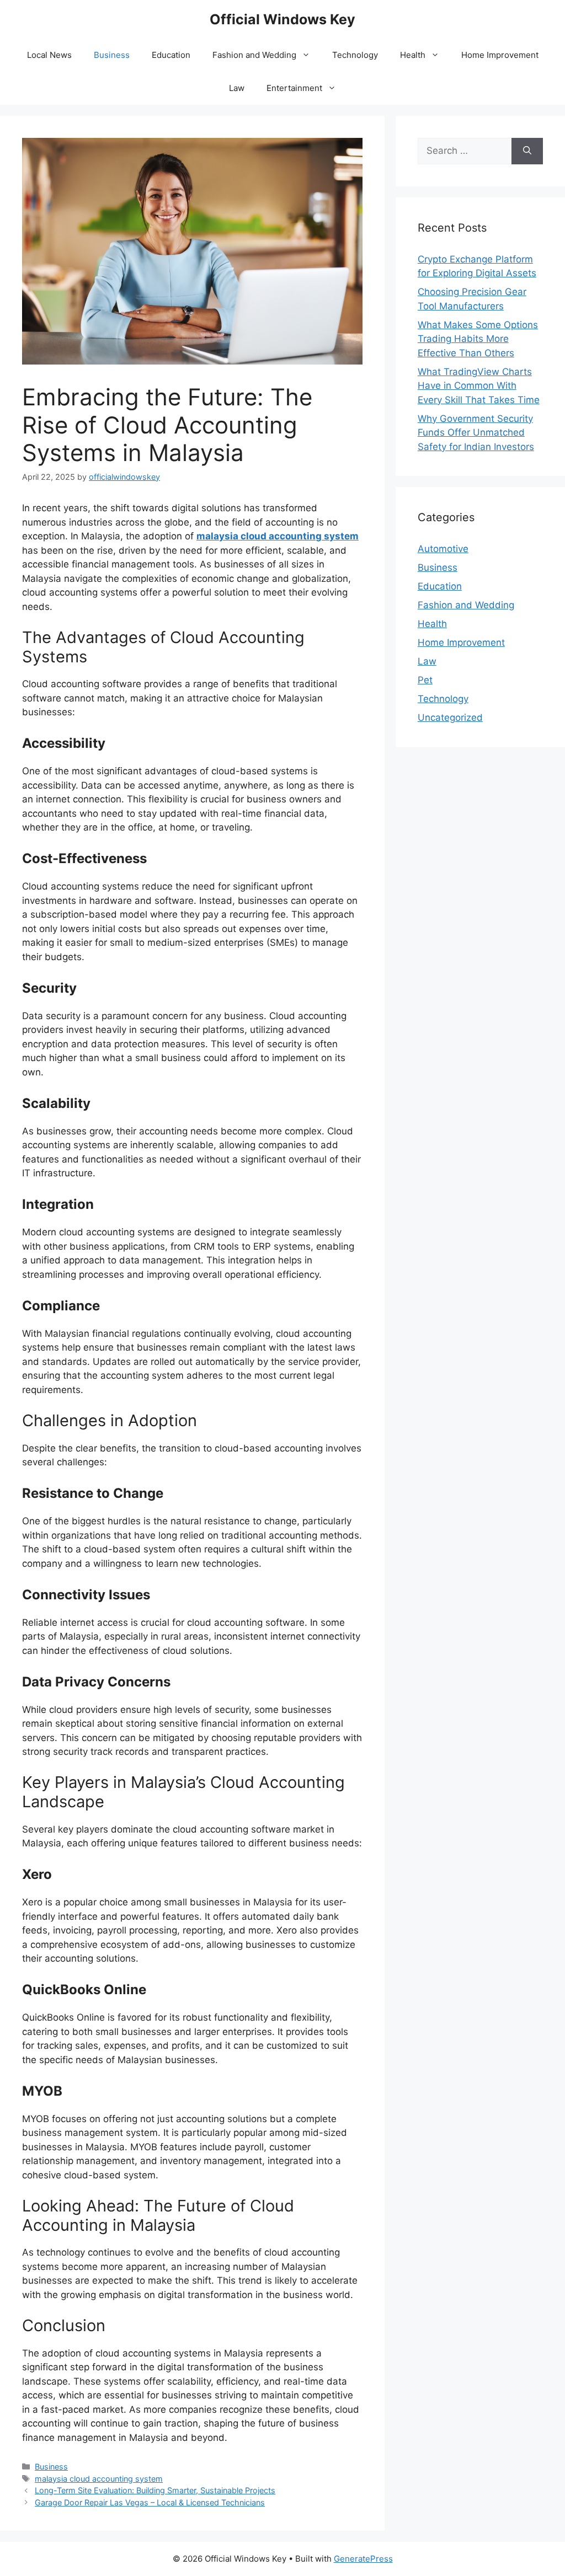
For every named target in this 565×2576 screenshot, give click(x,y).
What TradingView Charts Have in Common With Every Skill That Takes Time (479, 386)
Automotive (443, 549)
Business (112, 55)
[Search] (527, 151)
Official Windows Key (282, 19)
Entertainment (294, 88)
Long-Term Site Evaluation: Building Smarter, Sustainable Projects (155, 2490)
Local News (49, 55)
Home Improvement (500, 55)
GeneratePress (363, 2559)
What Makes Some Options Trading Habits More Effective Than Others (478, 339)
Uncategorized (450, 717)
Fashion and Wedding (254, 55)
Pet (425, 680)
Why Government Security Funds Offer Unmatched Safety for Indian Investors (476, 433)
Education (171, 55)
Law (237, 88)
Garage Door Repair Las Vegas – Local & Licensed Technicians (150, 2502)
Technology (355, 55)
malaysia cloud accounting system (278, 536)
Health (413, 55)
